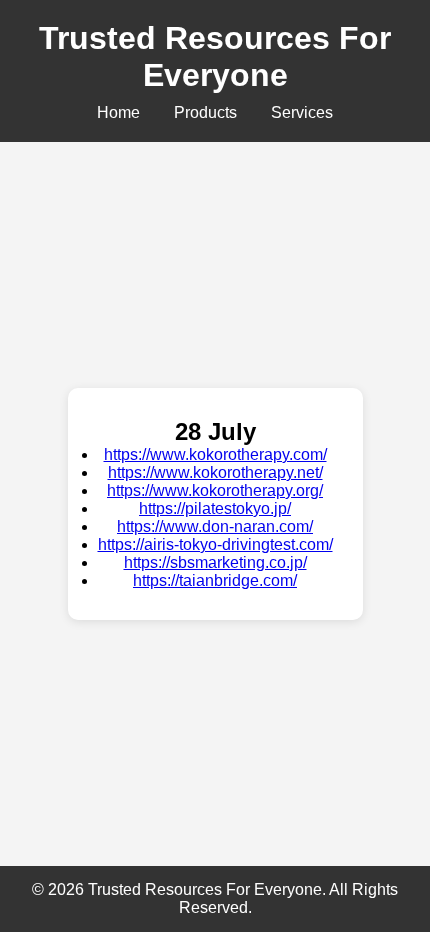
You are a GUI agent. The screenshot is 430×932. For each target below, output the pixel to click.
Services (302, 112)
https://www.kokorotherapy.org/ (215, 490)
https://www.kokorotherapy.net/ (215, 472)
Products (205, 112)
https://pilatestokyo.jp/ (215, 508)
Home (118, 112)
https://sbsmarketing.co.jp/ (215, 562)
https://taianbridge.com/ (215, 580)
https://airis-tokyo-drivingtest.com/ (215, 544)
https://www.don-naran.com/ (215, 526)
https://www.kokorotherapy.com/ (215, 454)
